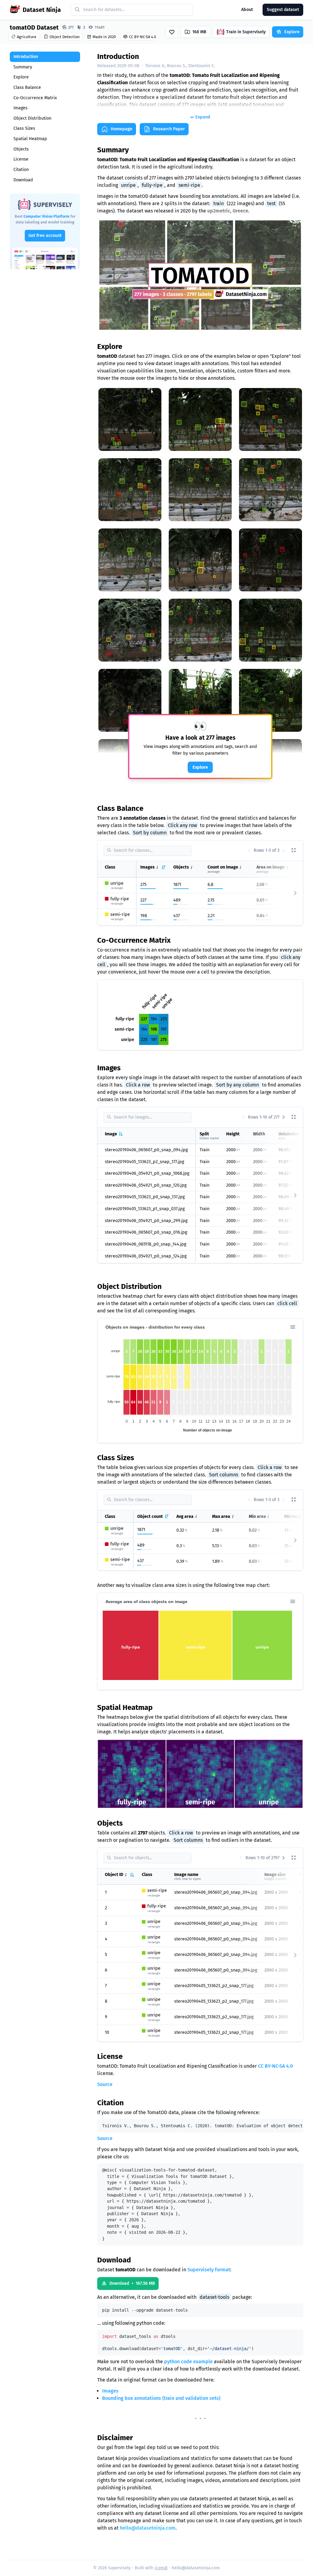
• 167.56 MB (132, 2283)
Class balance (27, 87)
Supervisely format (209, 2270)
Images (20, 108)
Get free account (45, 236)
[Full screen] (294, 851)
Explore (21, 77)
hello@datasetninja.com (148, 2528)
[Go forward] (284, 851)
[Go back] (249, 851)
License (21, 159)
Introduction (26, 57)
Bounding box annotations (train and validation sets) (161, 2398)
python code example (188, 2362)
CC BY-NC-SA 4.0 (275, 2066)
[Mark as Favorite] (172, 32)
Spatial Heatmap (30, 139)
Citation (21, 170)
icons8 (161, 2568)
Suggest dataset (283, 10)
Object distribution (32, 118)
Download (23, 180)
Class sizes (24, 128)
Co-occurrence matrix (35, 98)
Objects (21, 149)
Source (105, 2084)
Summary (23, 67)
